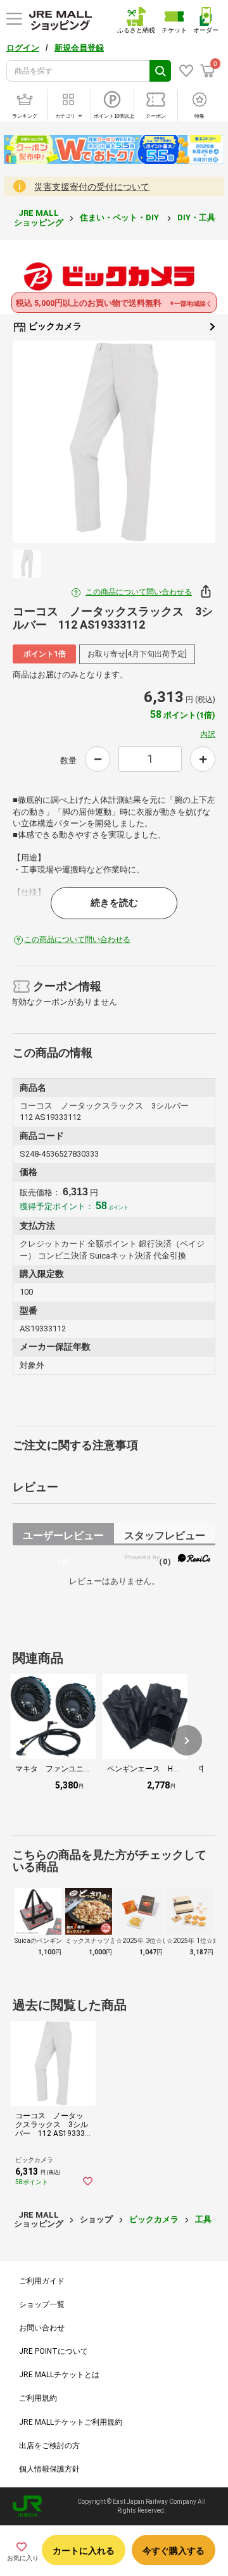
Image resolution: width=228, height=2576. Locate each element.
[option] (114, 442)
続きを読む (114, 903)
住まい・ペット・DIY (120, 217)
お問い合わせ (42, 2328)
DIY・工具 (197, 217)
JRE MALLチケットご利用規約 (71, 2422)
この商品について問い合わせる (139, 592)
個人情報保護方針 (49, 2469)
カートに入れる (84, 2551)
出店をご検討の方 (49, 2446)
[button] (187, 1740)
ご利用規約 (38, 2398)
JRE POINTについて (54, 2351)
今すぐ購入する (174, 2551)
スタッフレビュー (165, 1537)
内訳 (208, 734)
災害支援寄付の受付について (92, 187)
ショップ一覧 (42, 2304)
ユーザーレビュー (63, 1537)
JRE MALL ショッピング (39, 217)
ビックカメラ (54, 326)
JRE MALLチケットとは (59, 2375)
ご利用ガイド (42, 2281)
